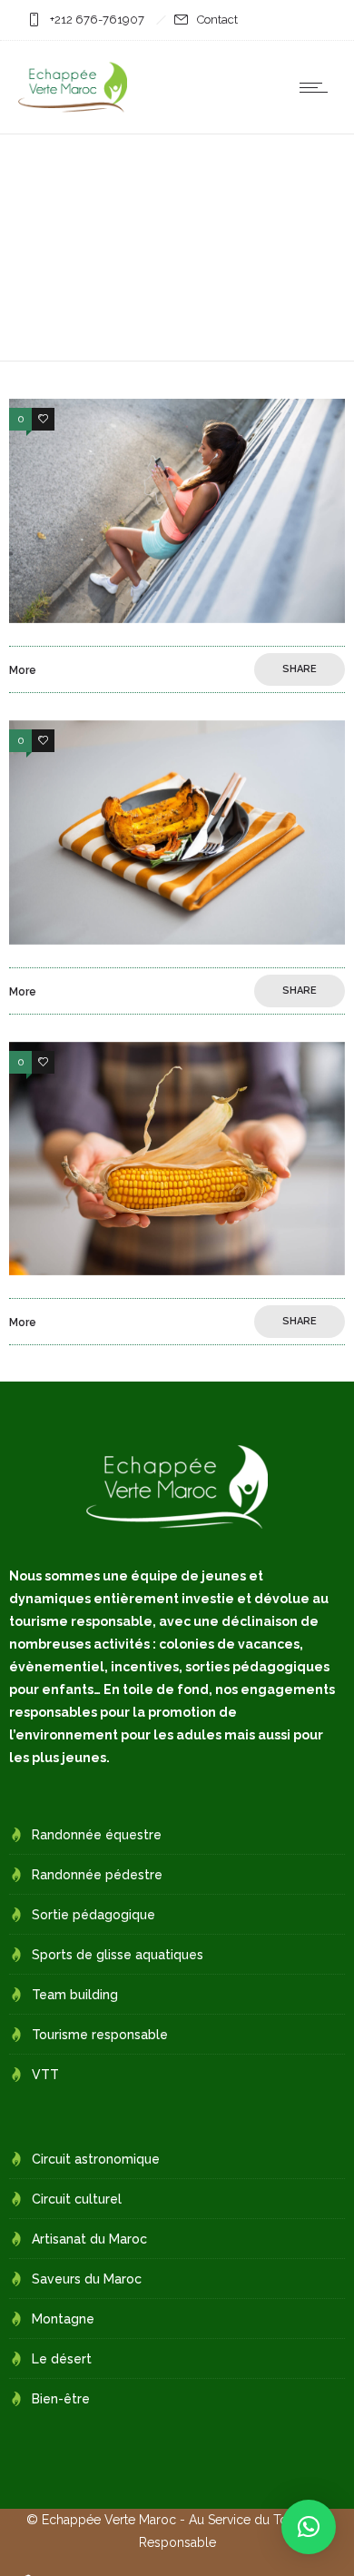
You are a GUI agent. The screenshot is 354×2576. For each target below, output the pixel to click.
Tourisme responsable (100, 2035)
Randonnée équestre (97, 1835)
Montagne (63, 2319)
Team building (75, 1995)
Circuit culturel (77, 2199)
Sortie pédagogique (93, 1915)
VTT (45, 2075)
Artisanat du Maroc (89, 2239)
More (23, 670)
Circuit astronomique (96, 2159)
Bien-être (61, 2399)
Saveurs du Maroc (87, 2279)
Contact (217, 20)
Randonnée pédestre (97, 1875)
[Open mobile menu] (318, 87)
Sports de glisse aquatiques (118, 1955)
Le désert (62, 2359)
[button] (309, 2527)
